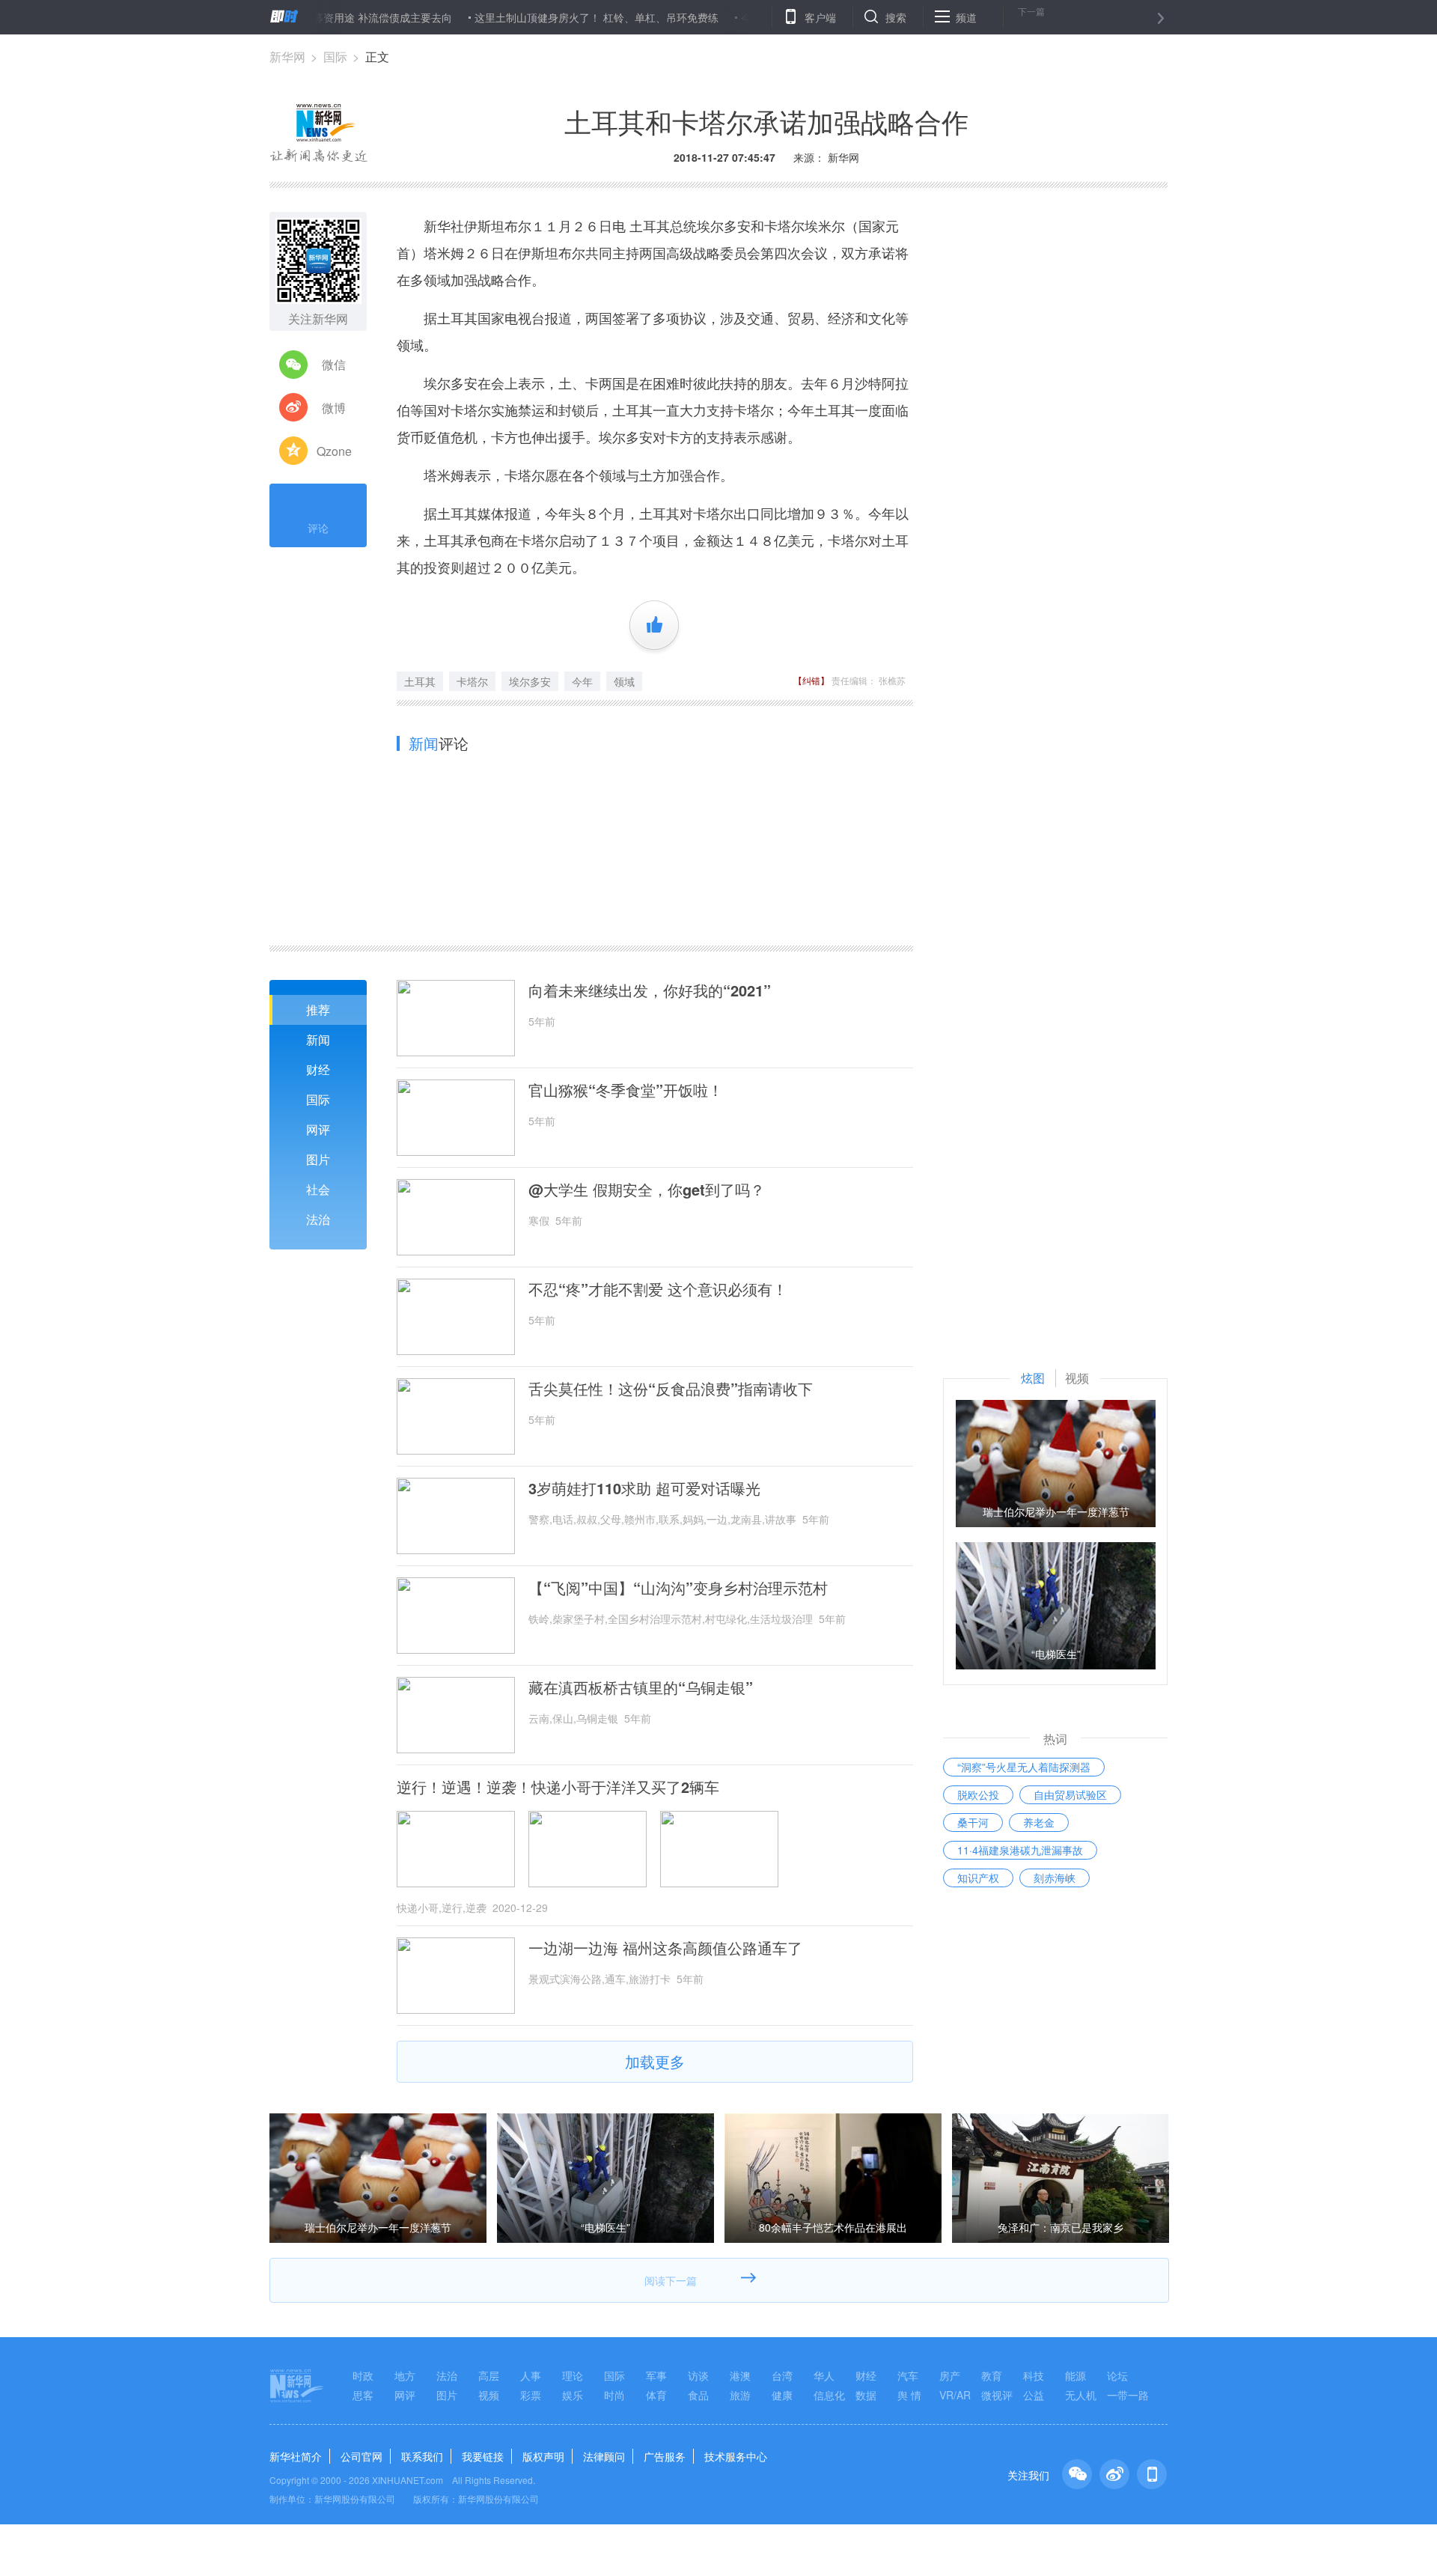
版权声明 (543, 2456)
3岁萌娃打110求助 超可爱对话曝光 (644, 1488)
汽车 (908, 2375)
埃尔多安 (530, 681)
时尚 (614, 2395)
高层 (489, 2375)
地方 (405, 2375)
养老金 (1039, 1822)
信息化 (829, 2395)
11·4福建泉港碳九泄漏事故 (1020, 1850)
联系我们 (422, 2456)
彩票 (531, 2395)
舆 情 (909, 2395)
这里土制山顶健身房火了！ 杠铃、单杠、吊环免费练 (537, 17)
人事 (531, 2375)
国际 (335, 57)
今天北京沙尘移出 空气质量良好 (757, 17)
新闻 (318, 1039)
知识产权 (978, 1878)
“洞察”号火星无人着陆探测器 (1024, 1767)
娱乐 (573, 2395)
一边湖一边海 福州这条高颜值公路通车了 (665, 1948)
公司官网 (361, 2456)
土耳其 (420, 681)
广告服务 (665, 2456)
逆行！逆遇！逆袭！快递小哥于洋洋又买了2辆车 (558, 1787)
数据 (866, 2395)
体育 (656, 2395)
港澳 (740, 2375)
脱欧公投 (978, 1794)
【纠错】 (811, 680)
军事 (656, 2375)
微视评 (997, 2395)
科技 (1034, 2375)
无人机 (1081, 2395)
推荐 (318, 1010)
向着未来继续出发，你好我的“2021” (650, 990)
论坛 (1117, 2375)
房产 (950, 2375)
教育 (992, 2375)
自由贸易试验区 (1070, 1794)
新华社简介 (296, 2456)
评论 (318, 528)
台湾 (782, 2375)
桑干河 (973, 1822)
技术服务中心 (736, 2456)
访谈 (698, 2375)
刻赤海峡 (1055, 1878)
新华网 (287, 57)
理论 (573, 2375)
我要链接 (483, 2456)
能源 (1076, 2375)
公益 (1034, 2395)
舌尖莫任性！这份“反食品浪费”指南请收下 (671, 1389)
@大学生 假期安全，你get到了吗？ (647, 1190)
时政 (363, 2375)
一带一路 (1128, 2395)
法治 (318, 1219)
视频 (489, 2395)
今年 (582, 681)
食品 (698, 2395)
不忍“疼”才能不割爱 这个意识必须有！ (658, 1289)
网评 (318, 1129)
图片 (318, 1159)
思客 (363, 2395)
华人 (824, 2375)
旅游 (740, 2395)
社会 (318, 1189)
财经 (318, 1069)
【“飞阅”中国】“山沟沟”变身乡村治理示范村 (678, 1588)
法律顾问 (604, 2456)
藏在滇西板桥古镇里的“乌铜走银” (641, 1687)
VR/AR (955, 2395)
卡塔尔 (472, 681)
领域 (624, 681)
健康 (782, 2395)
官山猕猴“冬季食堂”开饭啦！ (626, 1090)
